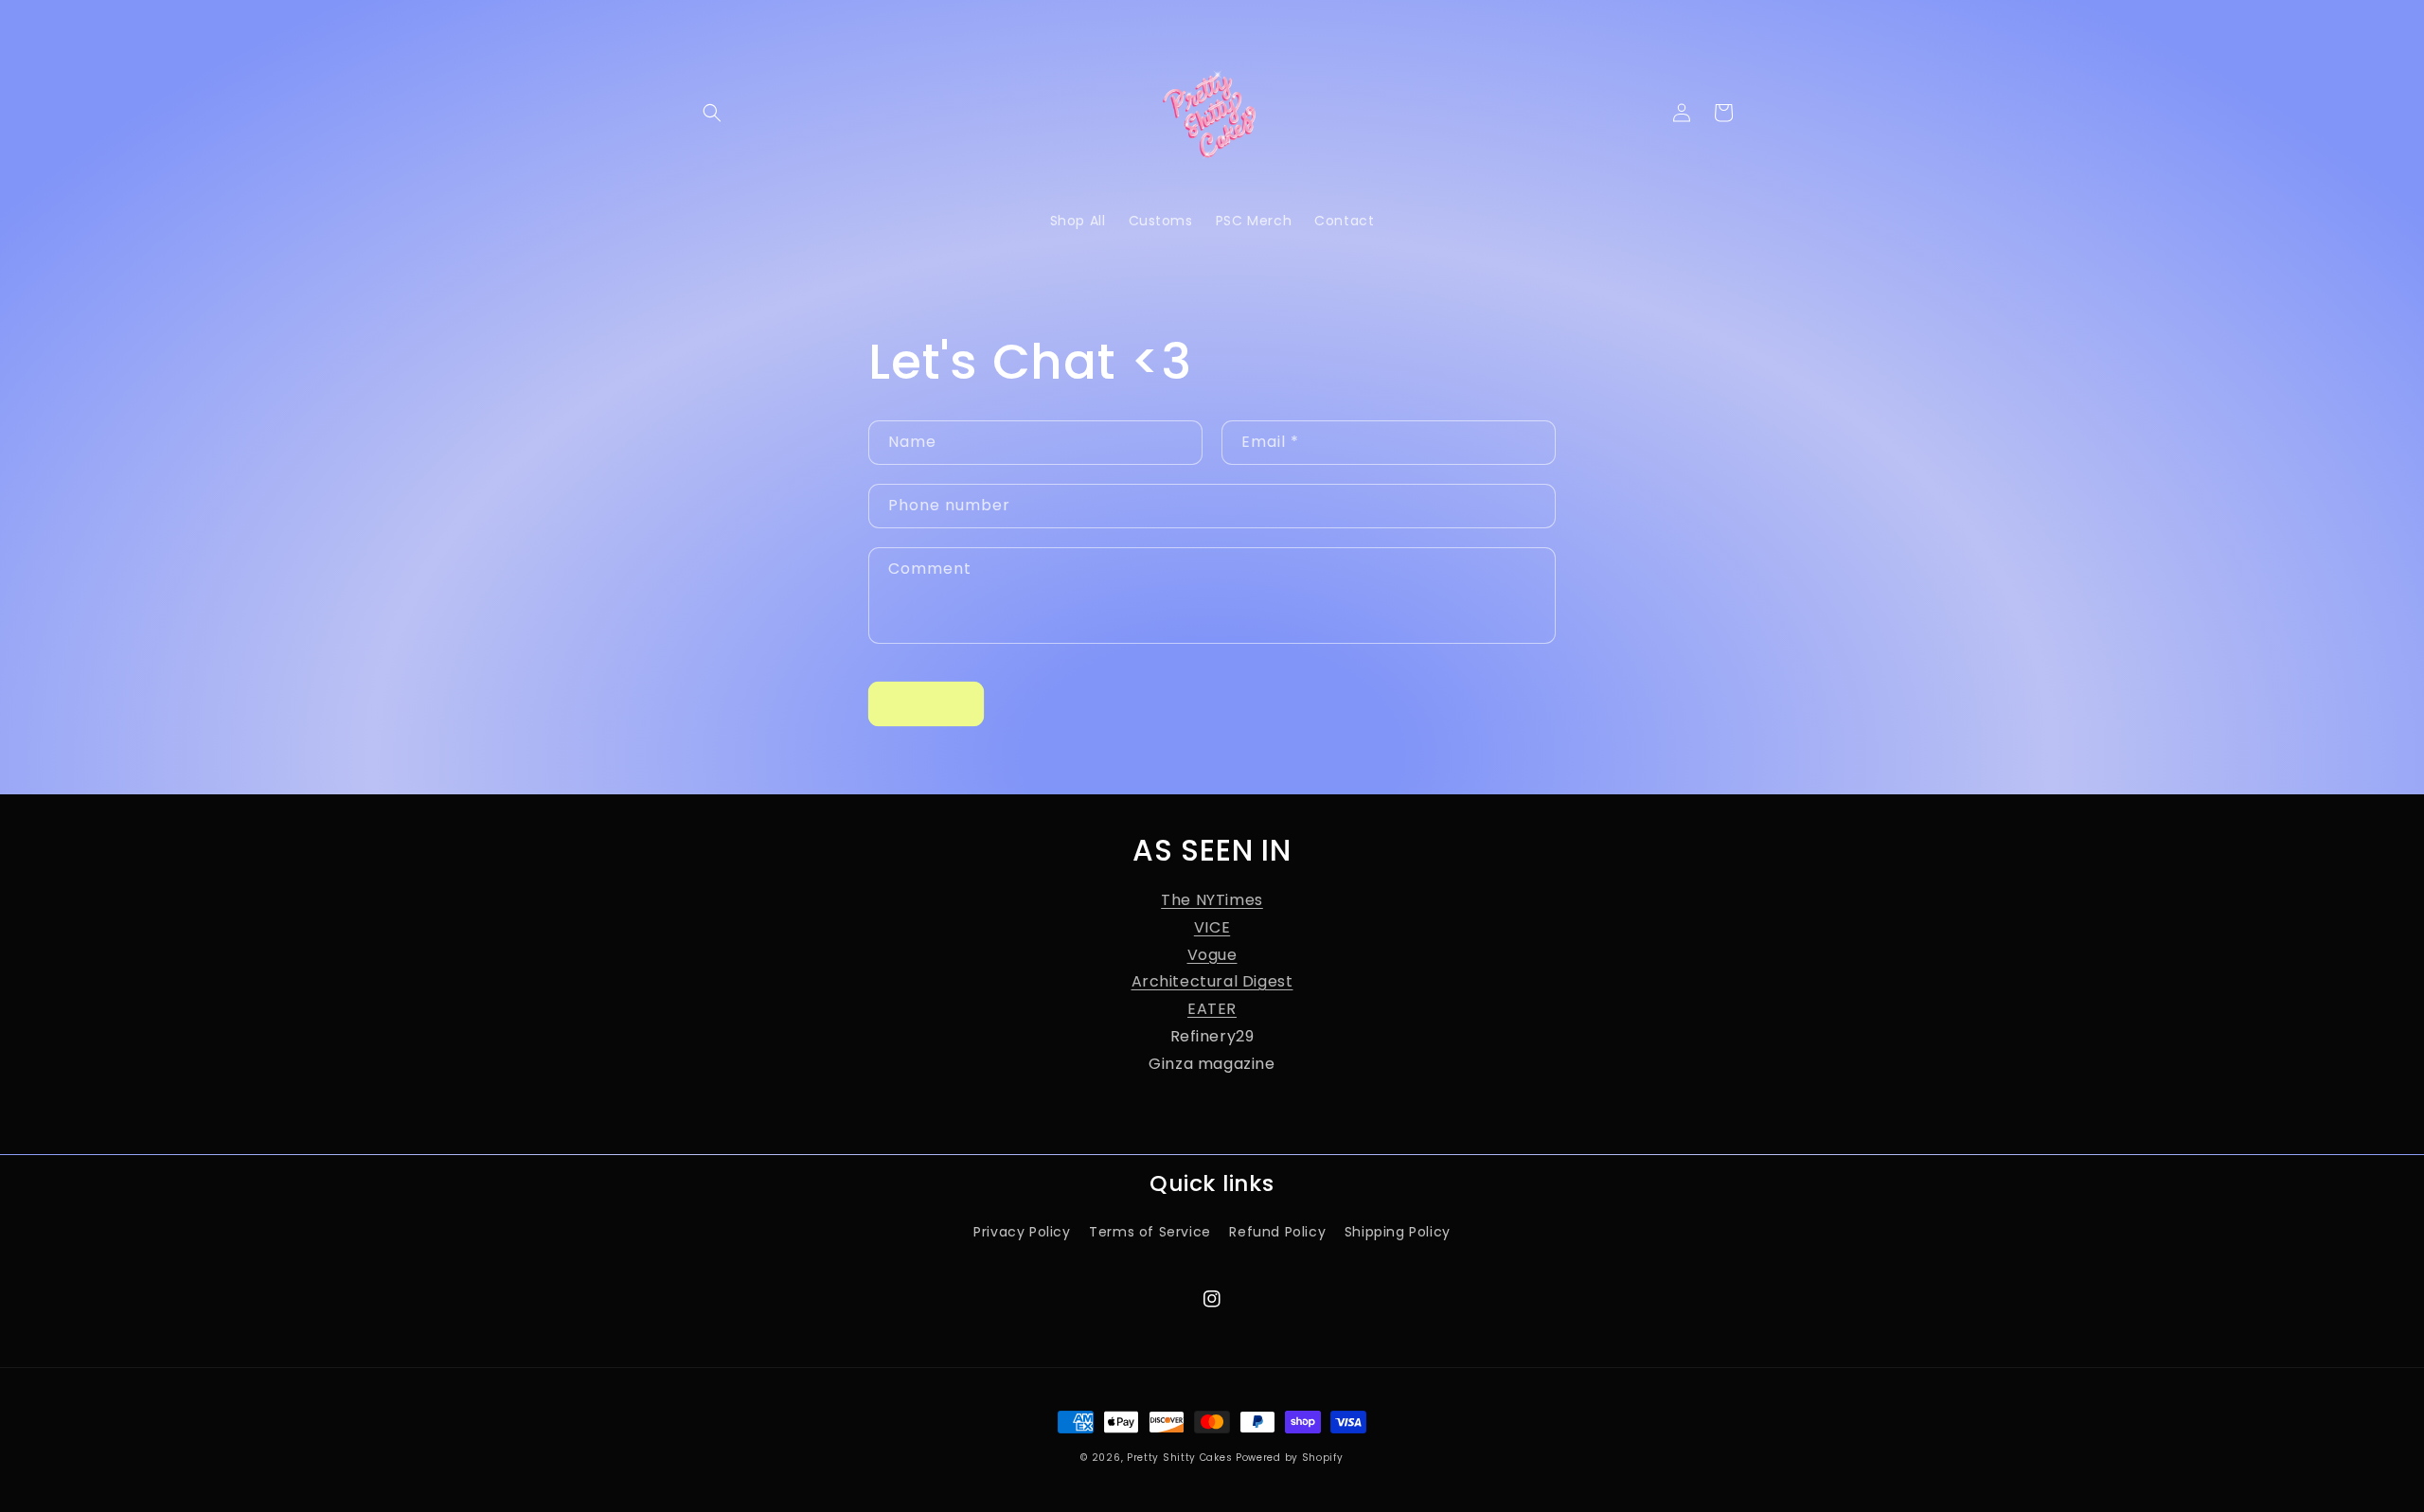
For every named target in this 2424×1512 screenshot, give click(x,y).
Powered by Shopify (1290, 1458)
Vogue (1212, 955)
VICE (1212, 927)
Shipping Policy (1398, 1232)
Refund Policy (1277, 1232)
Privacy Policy (1022, 1232)
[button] (712, 113)
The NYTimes (1212, 900)
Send (926, 703)
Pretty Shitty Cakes (1179, 1458)
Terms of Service (1150, 1232)
